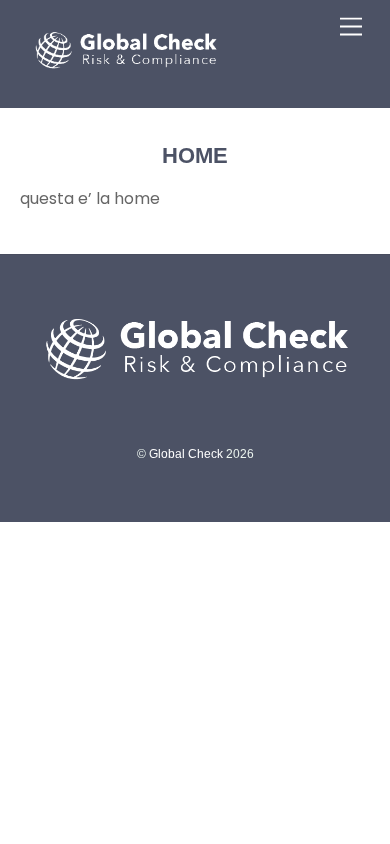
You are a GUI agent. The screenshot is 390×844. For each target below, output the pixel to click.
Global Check (186, 454)
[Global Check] (125, 82)
